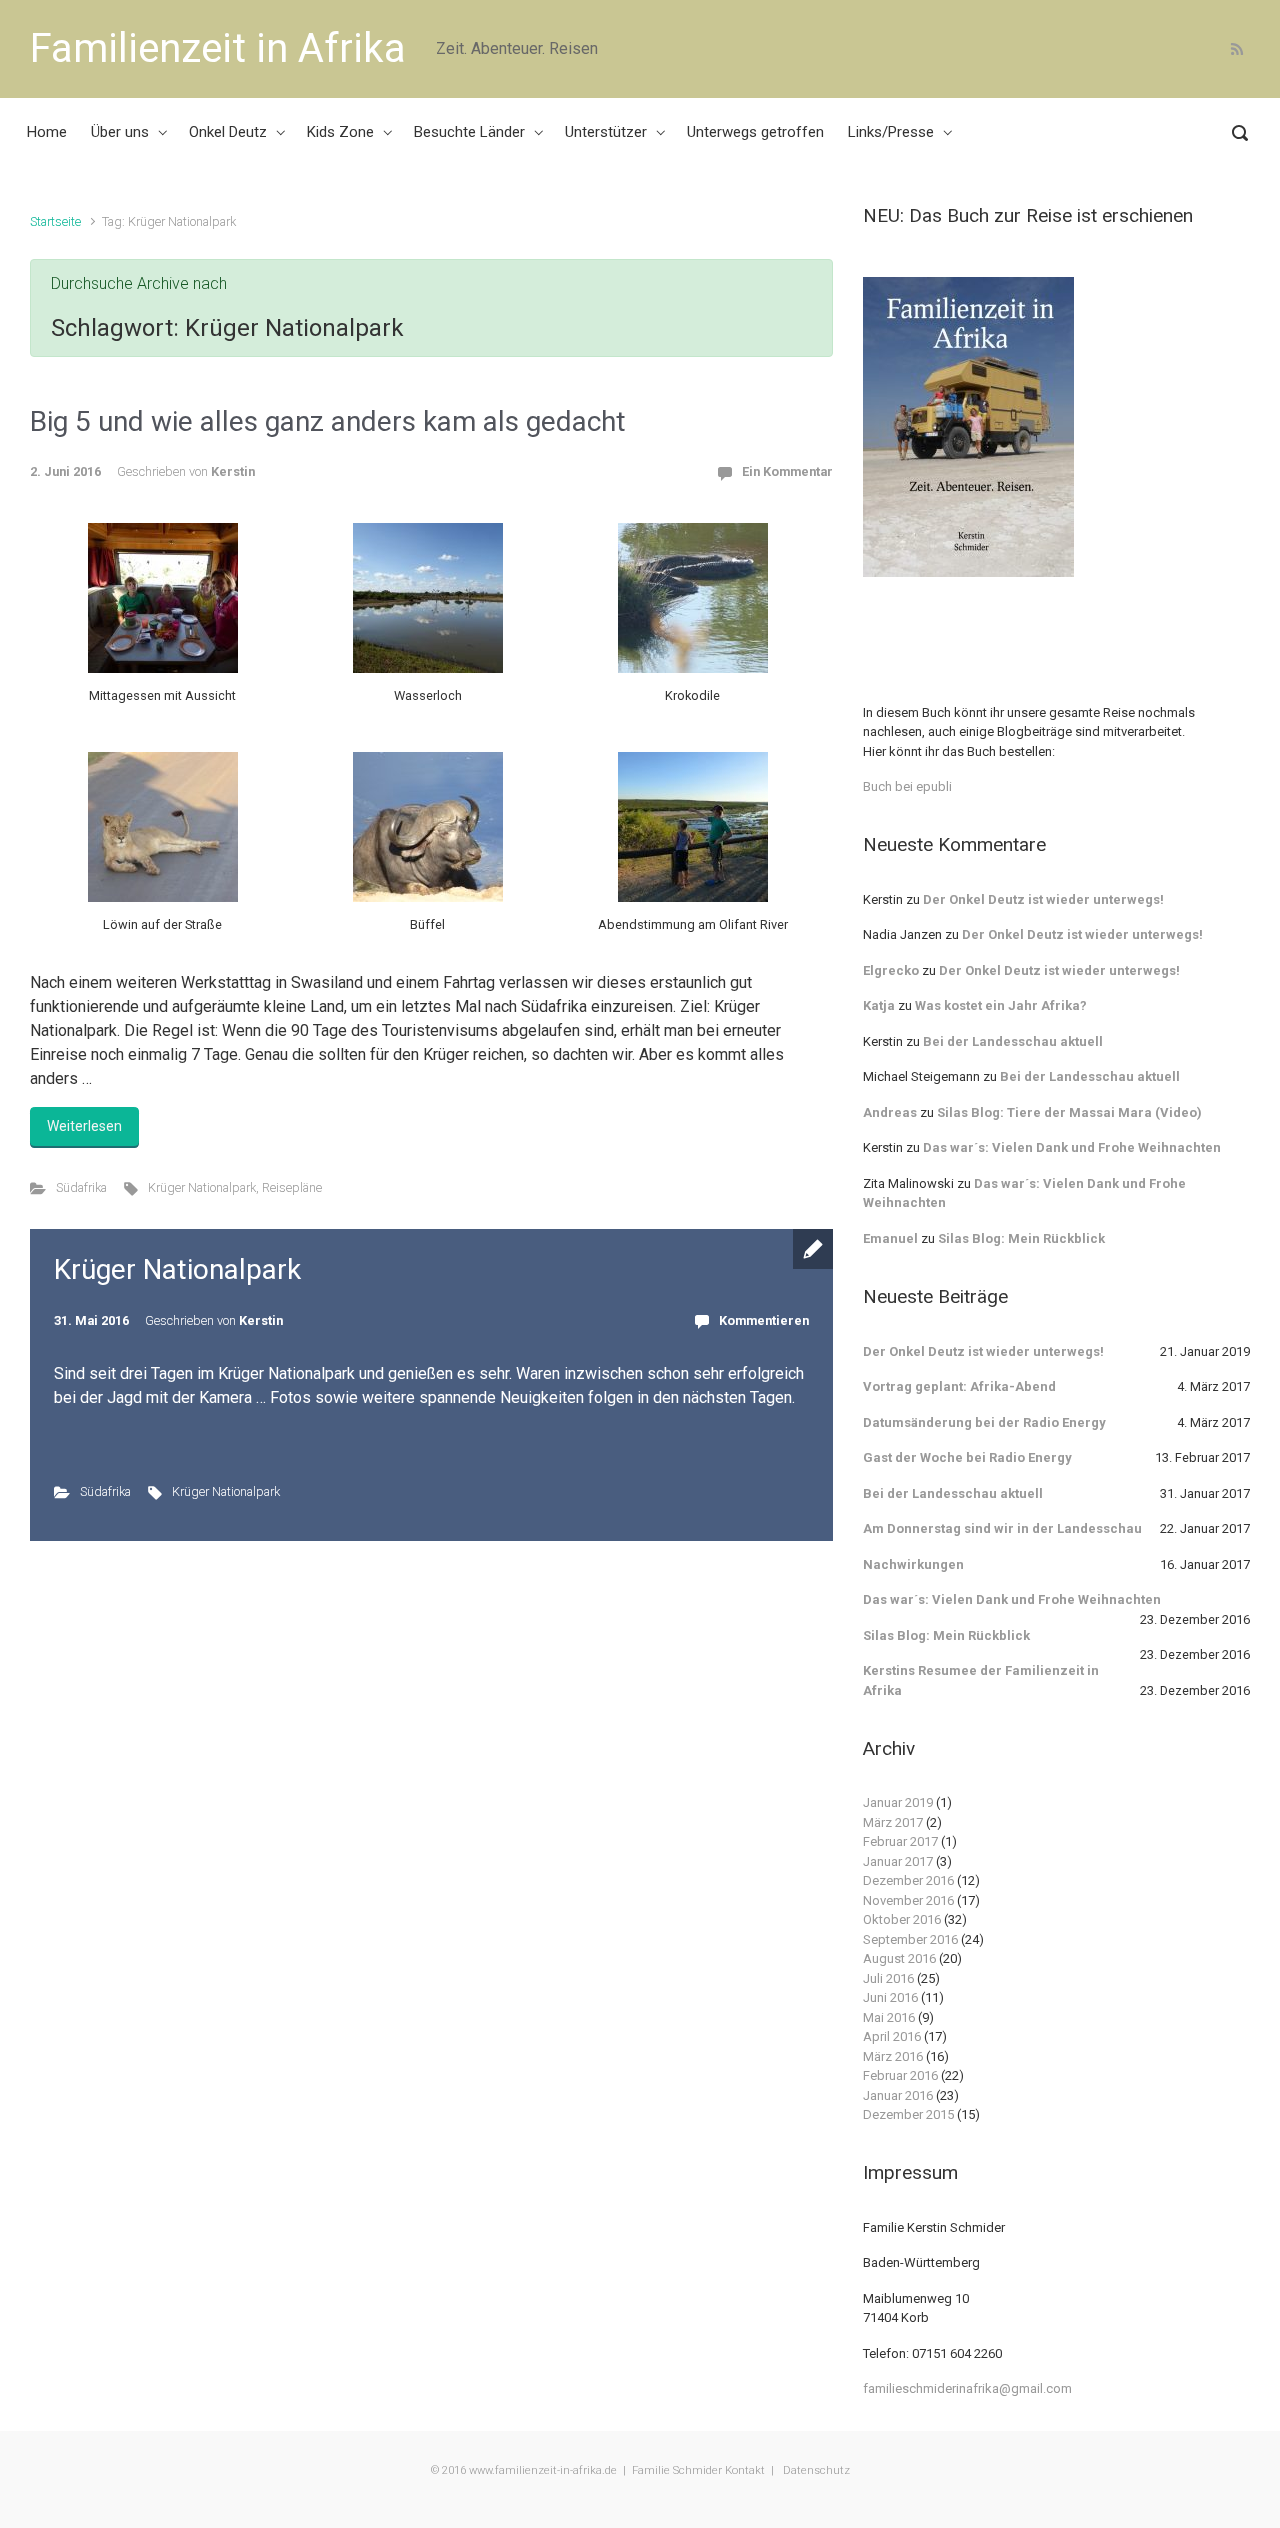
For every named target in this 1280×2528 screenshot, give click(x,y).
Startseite (55, 221)
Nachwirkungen (913, 1564)
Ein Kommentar (787, 471)
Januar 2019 (898, 1802)
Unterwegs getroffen (755, 132)
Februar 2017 (900, 1841)
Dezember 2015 (908, 2114)
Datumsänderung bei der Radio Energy (984, 1422)
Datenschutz (815, 2470)
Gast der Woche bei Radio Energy (967, 1457)
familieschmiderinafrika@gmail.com (967, 2388)
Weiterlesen (84, 1126)
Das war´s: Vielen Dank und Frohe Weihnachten (1072, 1147)
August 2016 (899, 1958)
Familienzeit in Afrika (218, 48)
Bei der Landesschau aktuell (1013, 1041)
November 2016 (908, 1900)
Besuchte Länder (469, 132)
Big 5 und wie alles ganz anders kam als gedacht (328, 421)
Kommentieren (764, 1320)
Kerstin (233, 471)
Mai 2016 (889, 2017)
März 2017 (893, 1822)
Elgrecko (891, 970)
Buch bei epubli (907, 786)
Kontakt (745, 2470)
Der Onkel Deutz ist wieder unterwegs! (1043, 899)
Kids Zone (340, 132)
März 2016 (893, 2056)
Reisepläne (292, 1187)
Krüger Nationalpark (202, 1187)
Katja (879, 1005)
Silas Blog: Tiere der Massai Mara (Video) (1069, 1112)
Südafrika (81, 1187)
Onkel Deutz (228, 132)
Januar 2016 (898, 2095)
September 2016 (910, 1939)
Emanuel (890, 1238)
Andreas (890, 1112)
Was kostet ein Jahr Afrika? (1001, 1005)
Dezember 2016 (908, 1880)
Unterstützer (606, 132)
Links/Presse (891, 132)
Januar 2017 (898, 1861)
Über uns (120, 132)
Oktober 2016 (902, 1919)
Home (47, 132)
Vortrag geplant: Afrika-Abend (959, 1386)
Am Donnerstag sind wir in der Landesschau (1002, 1528)
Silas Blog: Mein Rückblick (1021, 1238)
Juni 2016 (890, 1997)
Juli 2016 (888, 1978)
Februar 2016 (900, 2075)
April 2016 (892, 2036)
